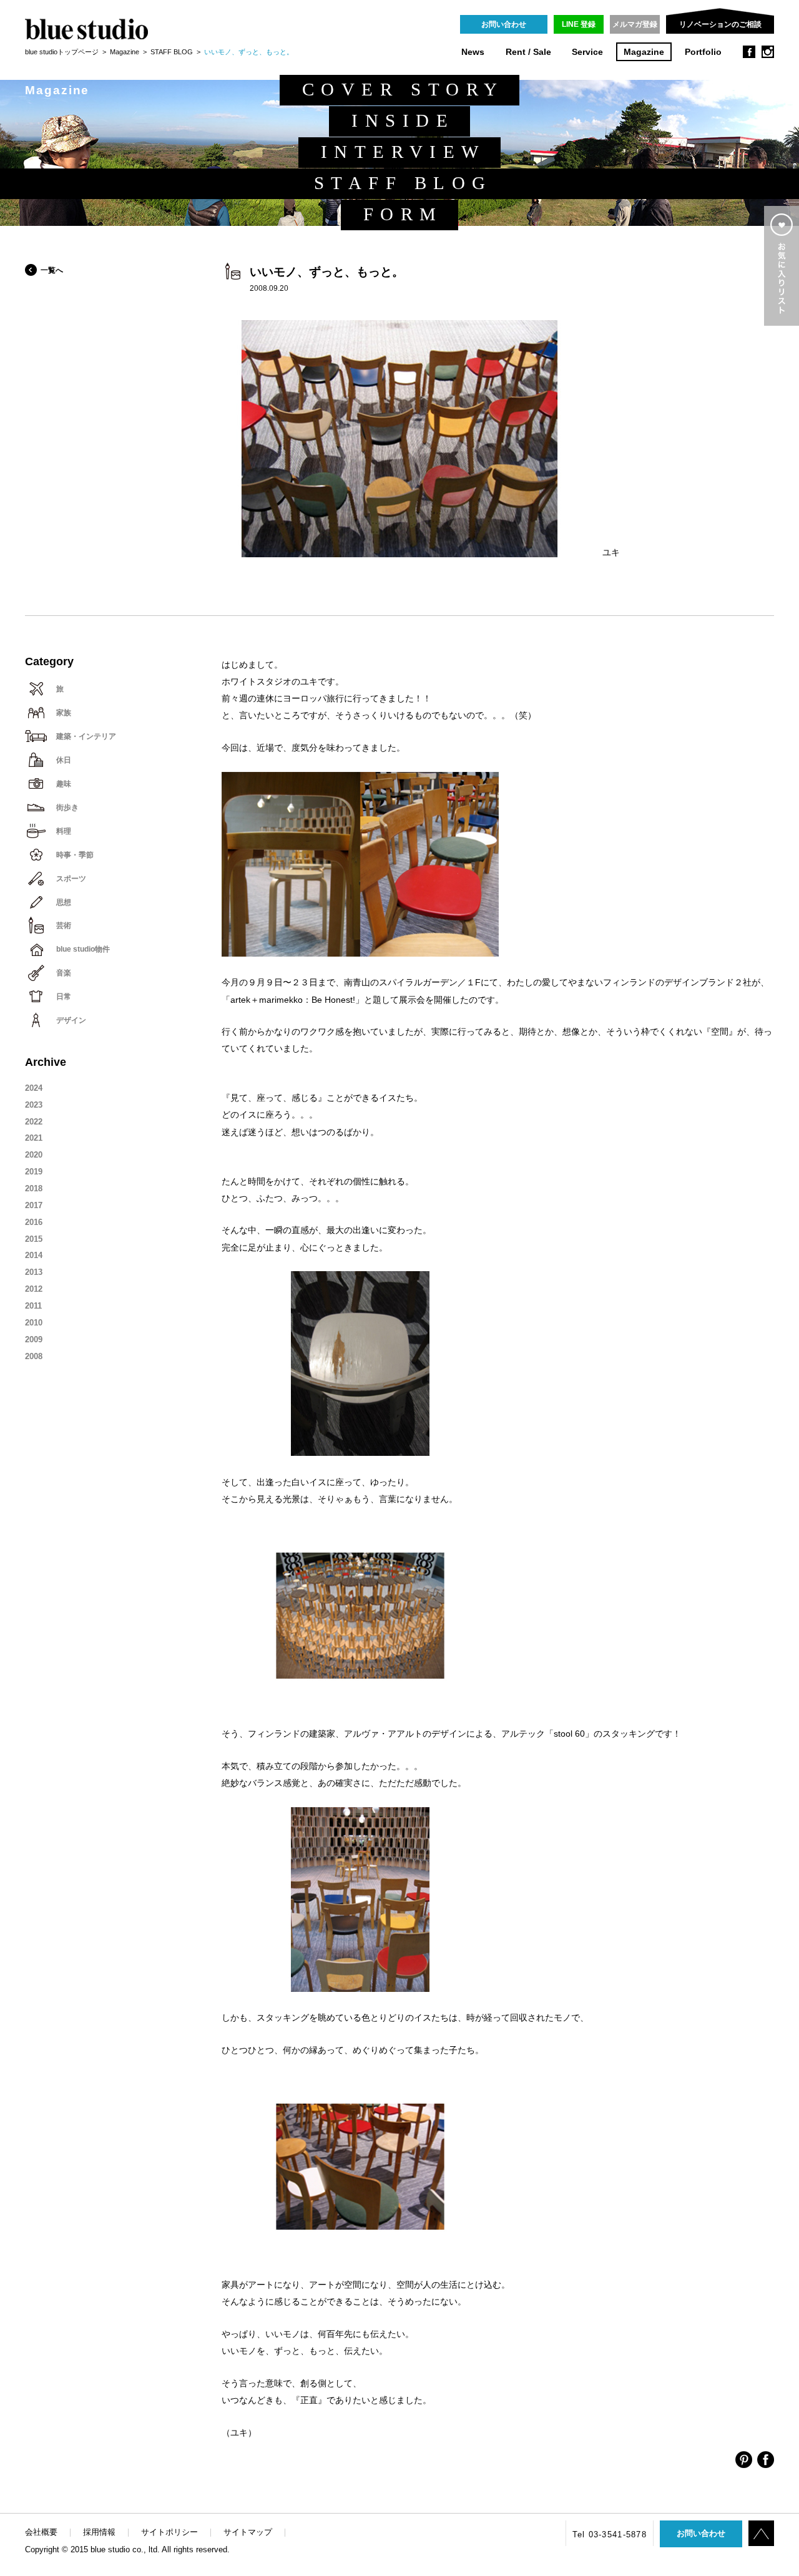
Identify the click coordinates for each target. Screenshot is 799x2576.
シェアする (744, 2460)
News (473, 52)
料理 (64, 831)
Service (587, 52)
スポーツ (71, 879)
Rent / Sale (528, 52)
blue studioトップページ (62, 52)
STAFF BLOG (172, 52)
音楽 (64, 973)
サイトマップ (248, 2532)
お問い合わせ (504, 24)
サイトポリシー (169, 2532)
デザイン (71, 1020)
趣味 (64, 784)
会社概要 (41, 2532)
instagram (768, 52)
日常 (64, 997)
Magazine (644, 52)
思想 (64, 902)
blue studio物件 (83, 949)
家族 (64, 713)
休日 (64, 760)
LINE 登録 (579, 24)
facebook (749, 52)
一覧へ (52, 270)
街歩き (67, 807)
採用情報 (99, 2532)
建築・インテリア (86, 736)
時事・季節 (75, 855)
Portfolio (703, 52)
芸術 (64, 925)
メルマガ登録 (635, 24)
